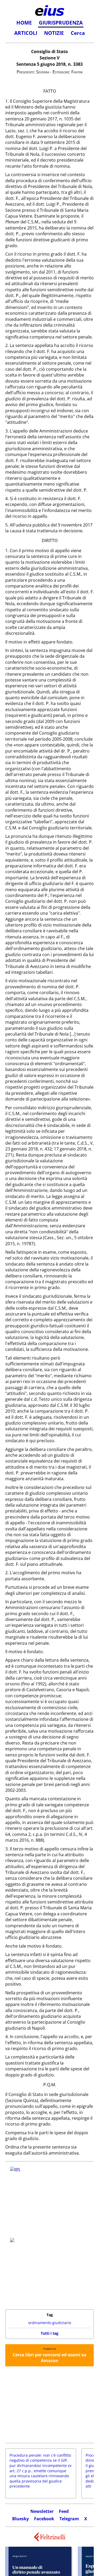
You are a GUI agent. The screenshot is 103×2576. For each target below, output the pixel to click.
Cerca (78, 33)
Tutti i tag (50, 2333)
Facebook (44, 2519)
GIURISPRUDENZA (61, 23)
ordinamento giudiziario (50, 2323)
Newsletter (42, 2511)
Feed (64, 2511)
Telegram (69, 2519)
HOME (24, 23)
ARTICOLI (26, 33)
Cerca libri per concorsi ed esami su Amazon (50, 2358)
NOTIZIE (54, 33)
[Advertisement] (50, 2405)
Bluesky (20, 2519)
